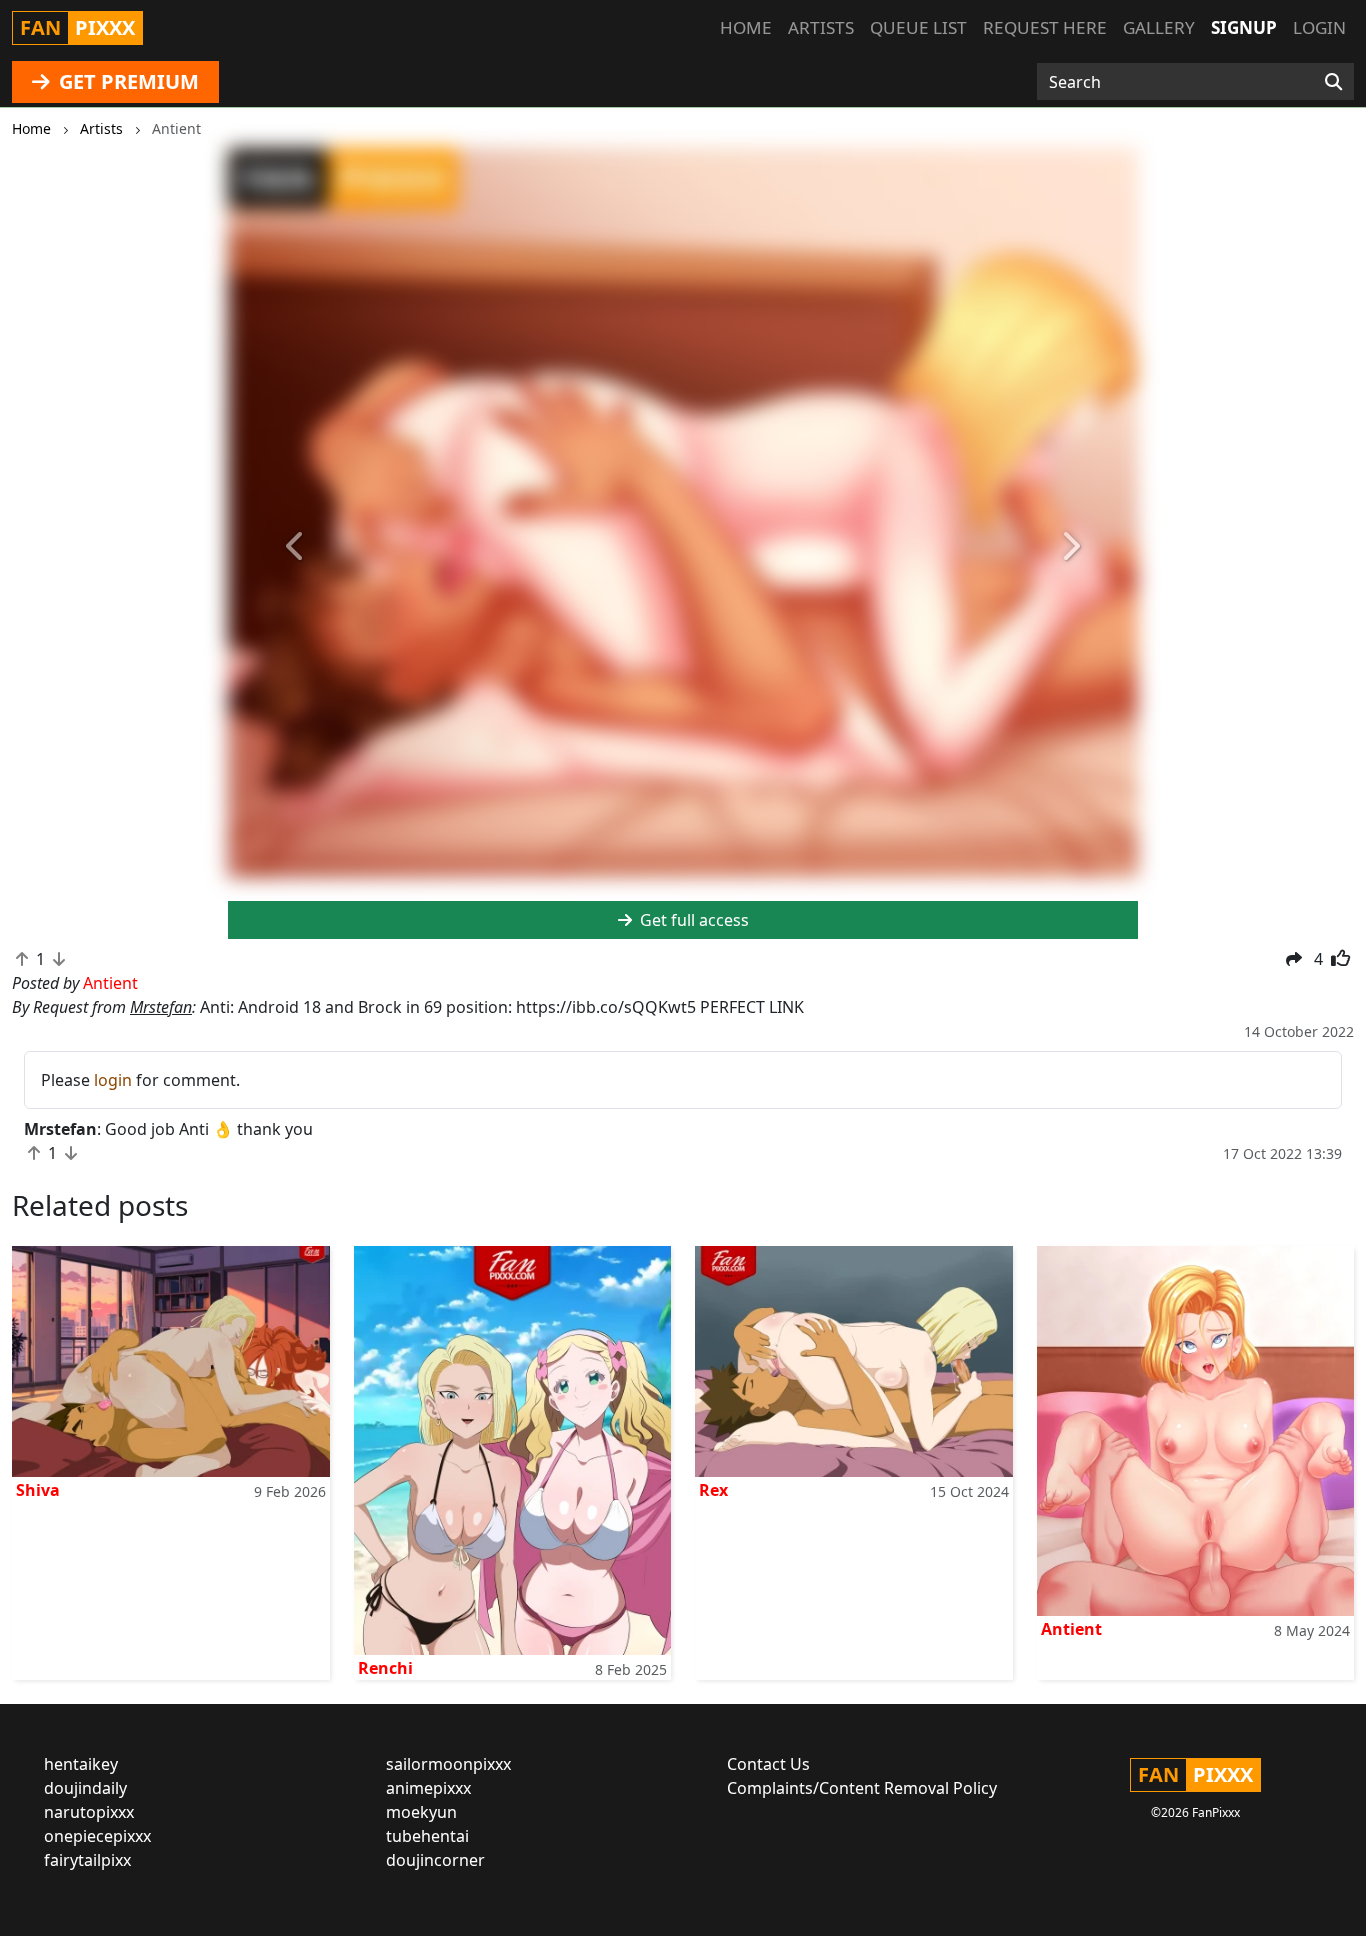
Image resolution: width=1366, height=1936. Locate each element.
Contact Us (768, 1764)
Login (1319, 27)
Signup (1244, 27)
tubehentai (427, 1836)
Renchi (385, 1668)
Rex (713, 1490)
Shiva (38, 1490)
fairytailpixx (87, 1860)
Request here (1045, 27)
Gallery (1159, 27)
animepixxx (428, 1788)
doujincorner (435, 1860)
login (113, 1080)
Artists (821, 27)
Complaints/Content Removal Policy (862, 1788)
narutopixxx (89, 1812)
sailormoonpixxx (448, 1764)
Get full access (692, 920)
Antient (1071, 1629)
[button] (296, 547)
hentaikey (81, 1764)
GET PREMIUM (126, 81)
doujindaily (85, 1788)
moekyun (421, 1812)
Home (746, 27)
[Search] (1333, 82)
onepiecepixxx (97, 1836)
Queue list (918, 27)
